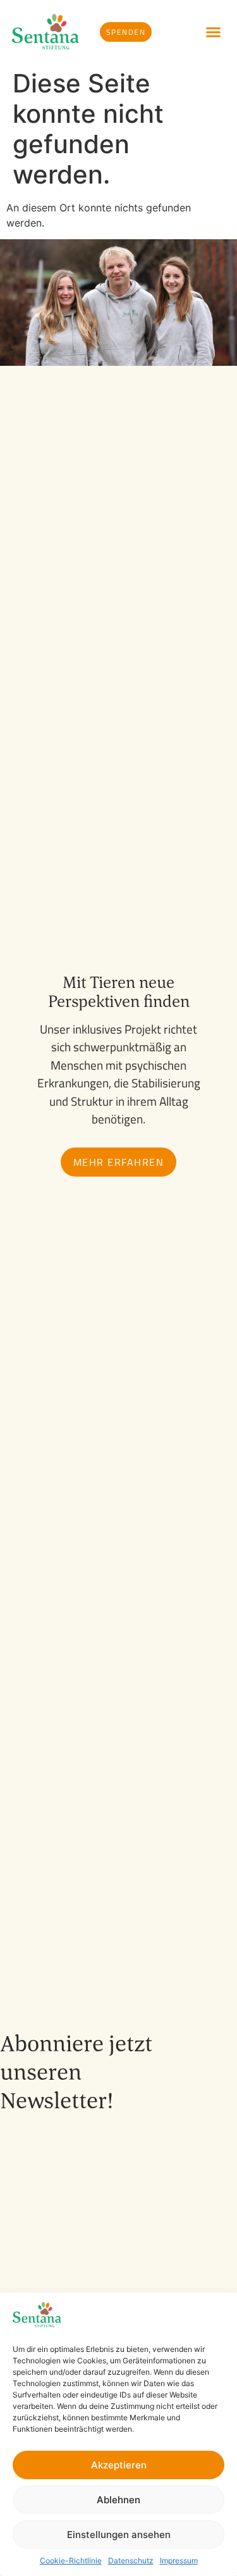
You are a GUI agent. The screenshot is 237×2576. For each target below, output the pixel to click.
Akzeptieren (119, 2465)
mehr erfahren (119, 1162)
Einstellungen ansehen (119, 2535)
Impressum (179, 2560)
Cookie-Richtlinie (71, 2560)
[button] (214, 32)
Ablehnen (118, 2500)
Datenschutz (131, 2560)
